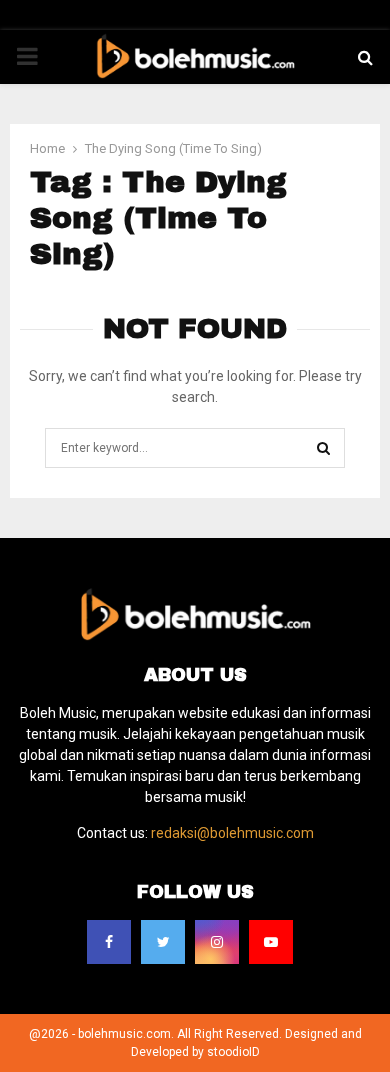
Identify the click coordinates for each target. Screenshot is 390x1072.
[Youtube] (271, 942)
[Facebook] (109, 942)
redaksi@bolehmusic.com (232, 833)
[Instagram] (217, 942)
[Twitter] (163, 942)
